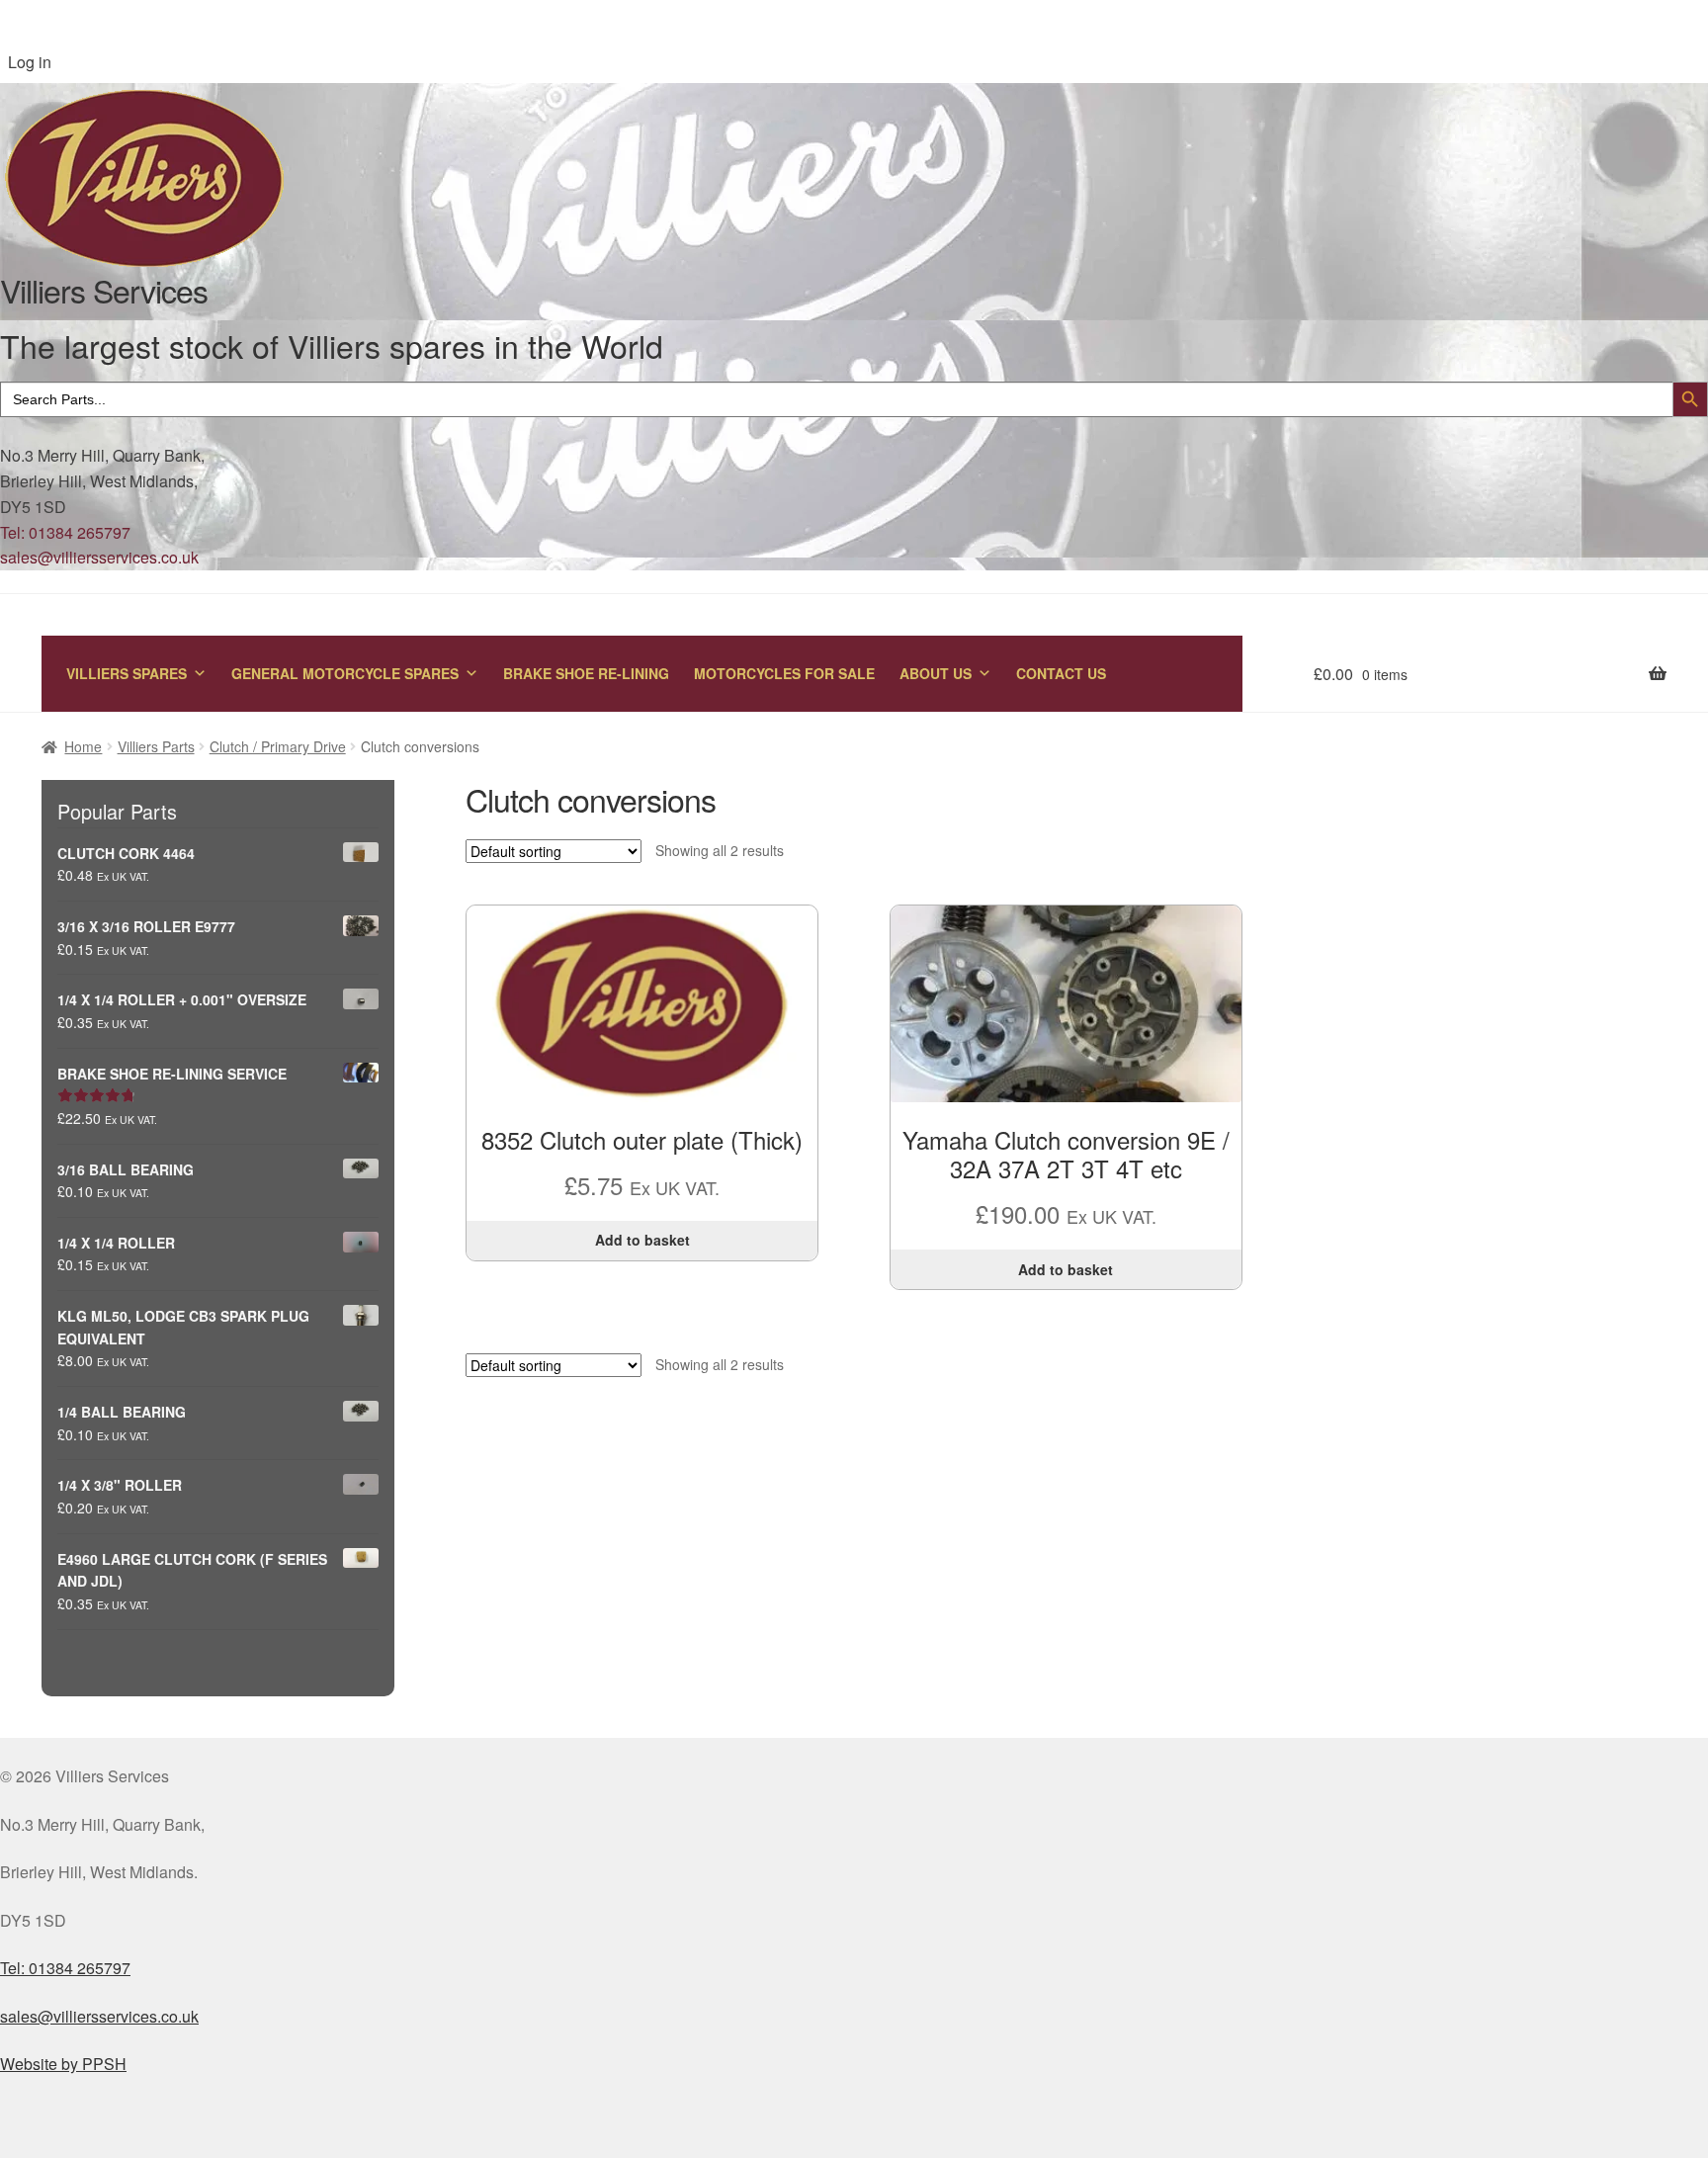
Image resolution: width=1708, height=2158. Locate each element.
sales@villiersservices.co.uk (99, 557)
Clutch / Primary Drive (278, 746)
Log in (30, 62)
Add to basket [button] (642, 1240)
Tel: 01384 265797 (65, 532)
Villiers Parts (156, 746)
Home (83, 746)
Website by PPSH (63, 2064)
